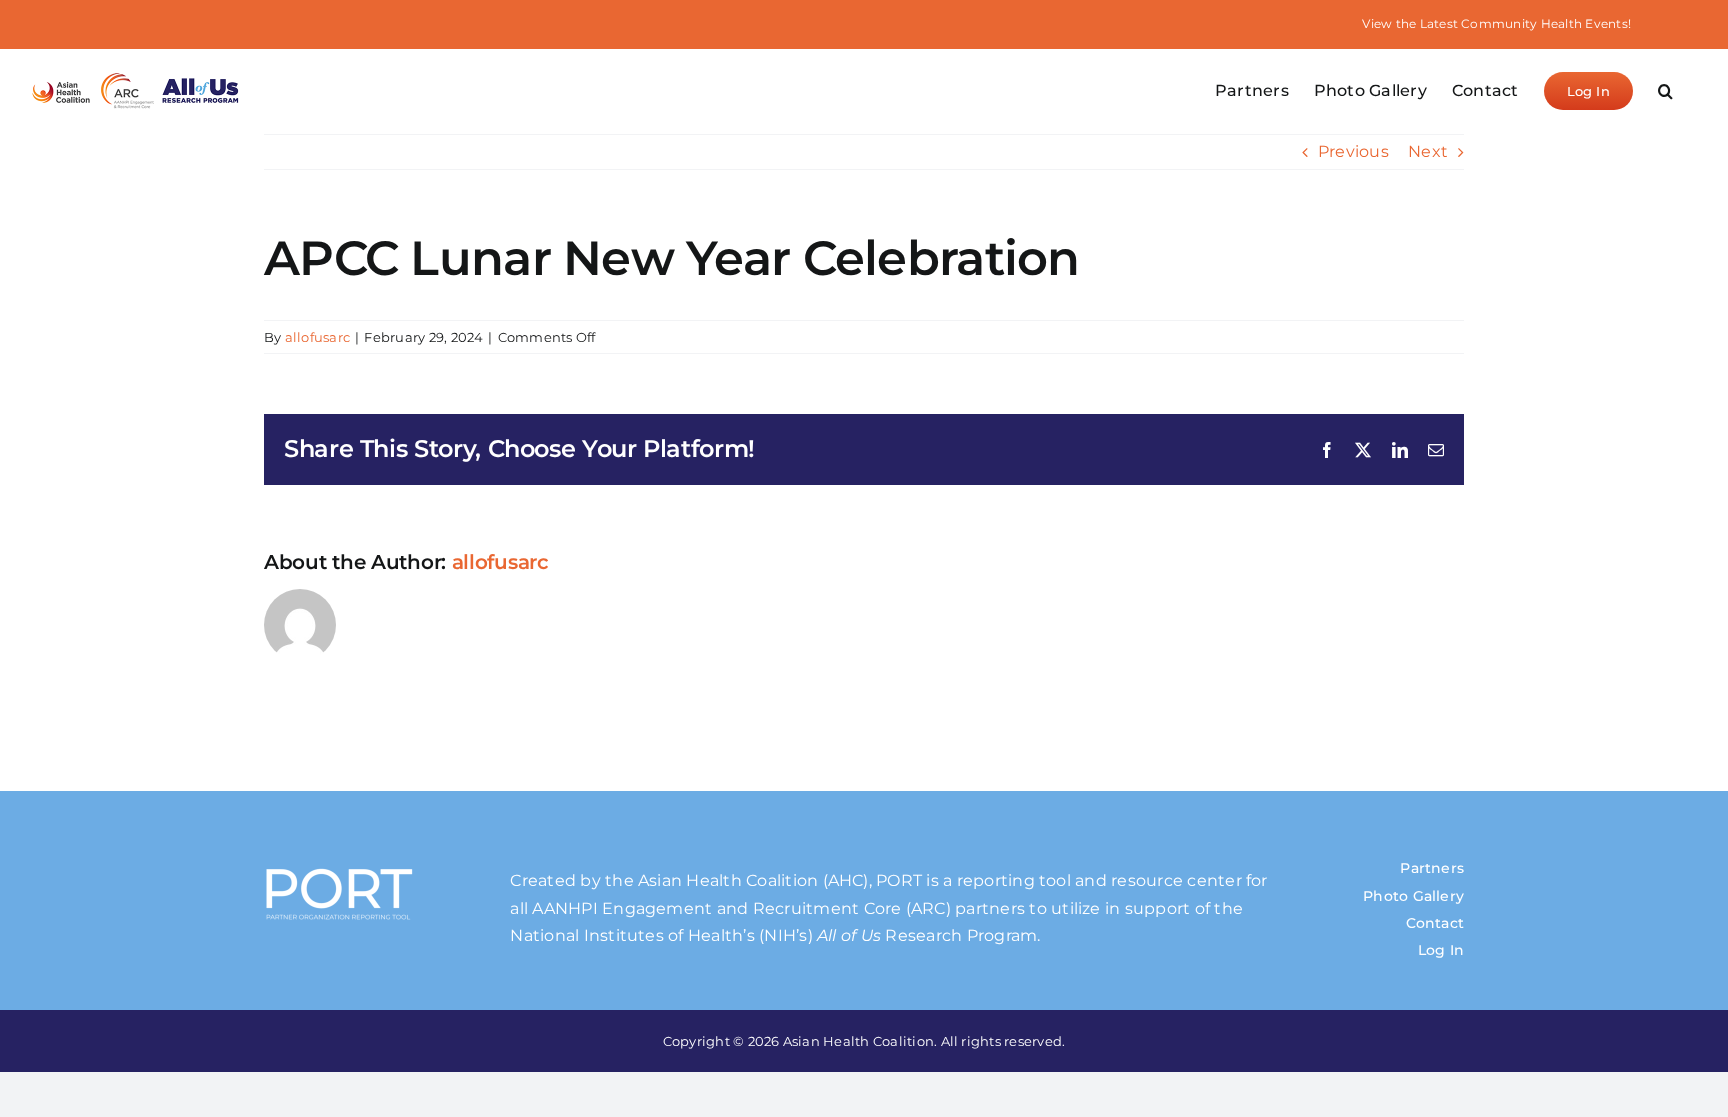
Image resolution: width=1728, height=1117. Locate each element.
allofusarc (317, 337)
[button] (1665, 91)
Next (1428, 151)
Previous (1353, 151)
